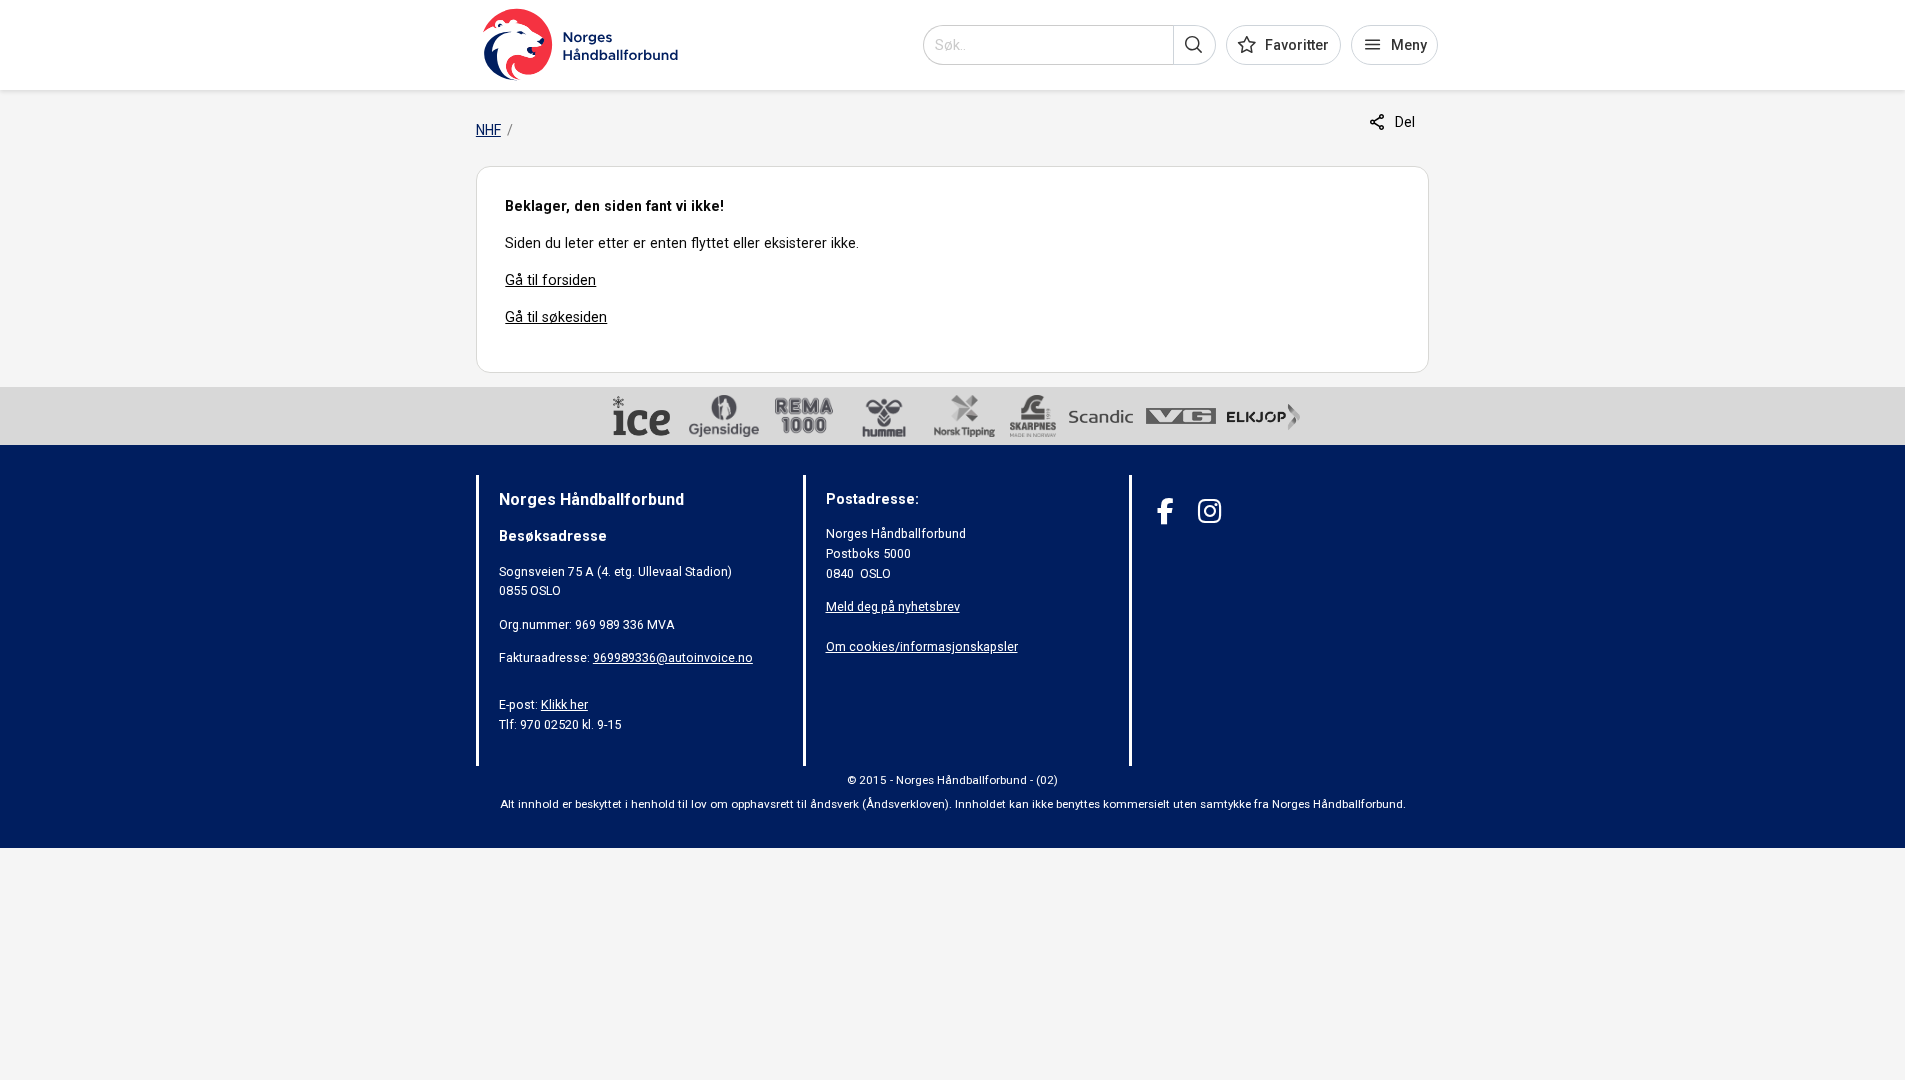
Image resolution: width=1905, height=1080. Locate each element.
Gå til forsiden (550, 280)
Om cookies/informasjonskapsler (922, 646)
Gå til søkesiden (556, 317)
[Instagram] (1209, 511)
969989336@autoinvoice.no (673, 657)
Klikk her (564, 704)
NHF (488, 130)
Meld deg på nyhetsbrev (893, 606)
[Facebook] (1165, 511)
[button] (1194, 45)
